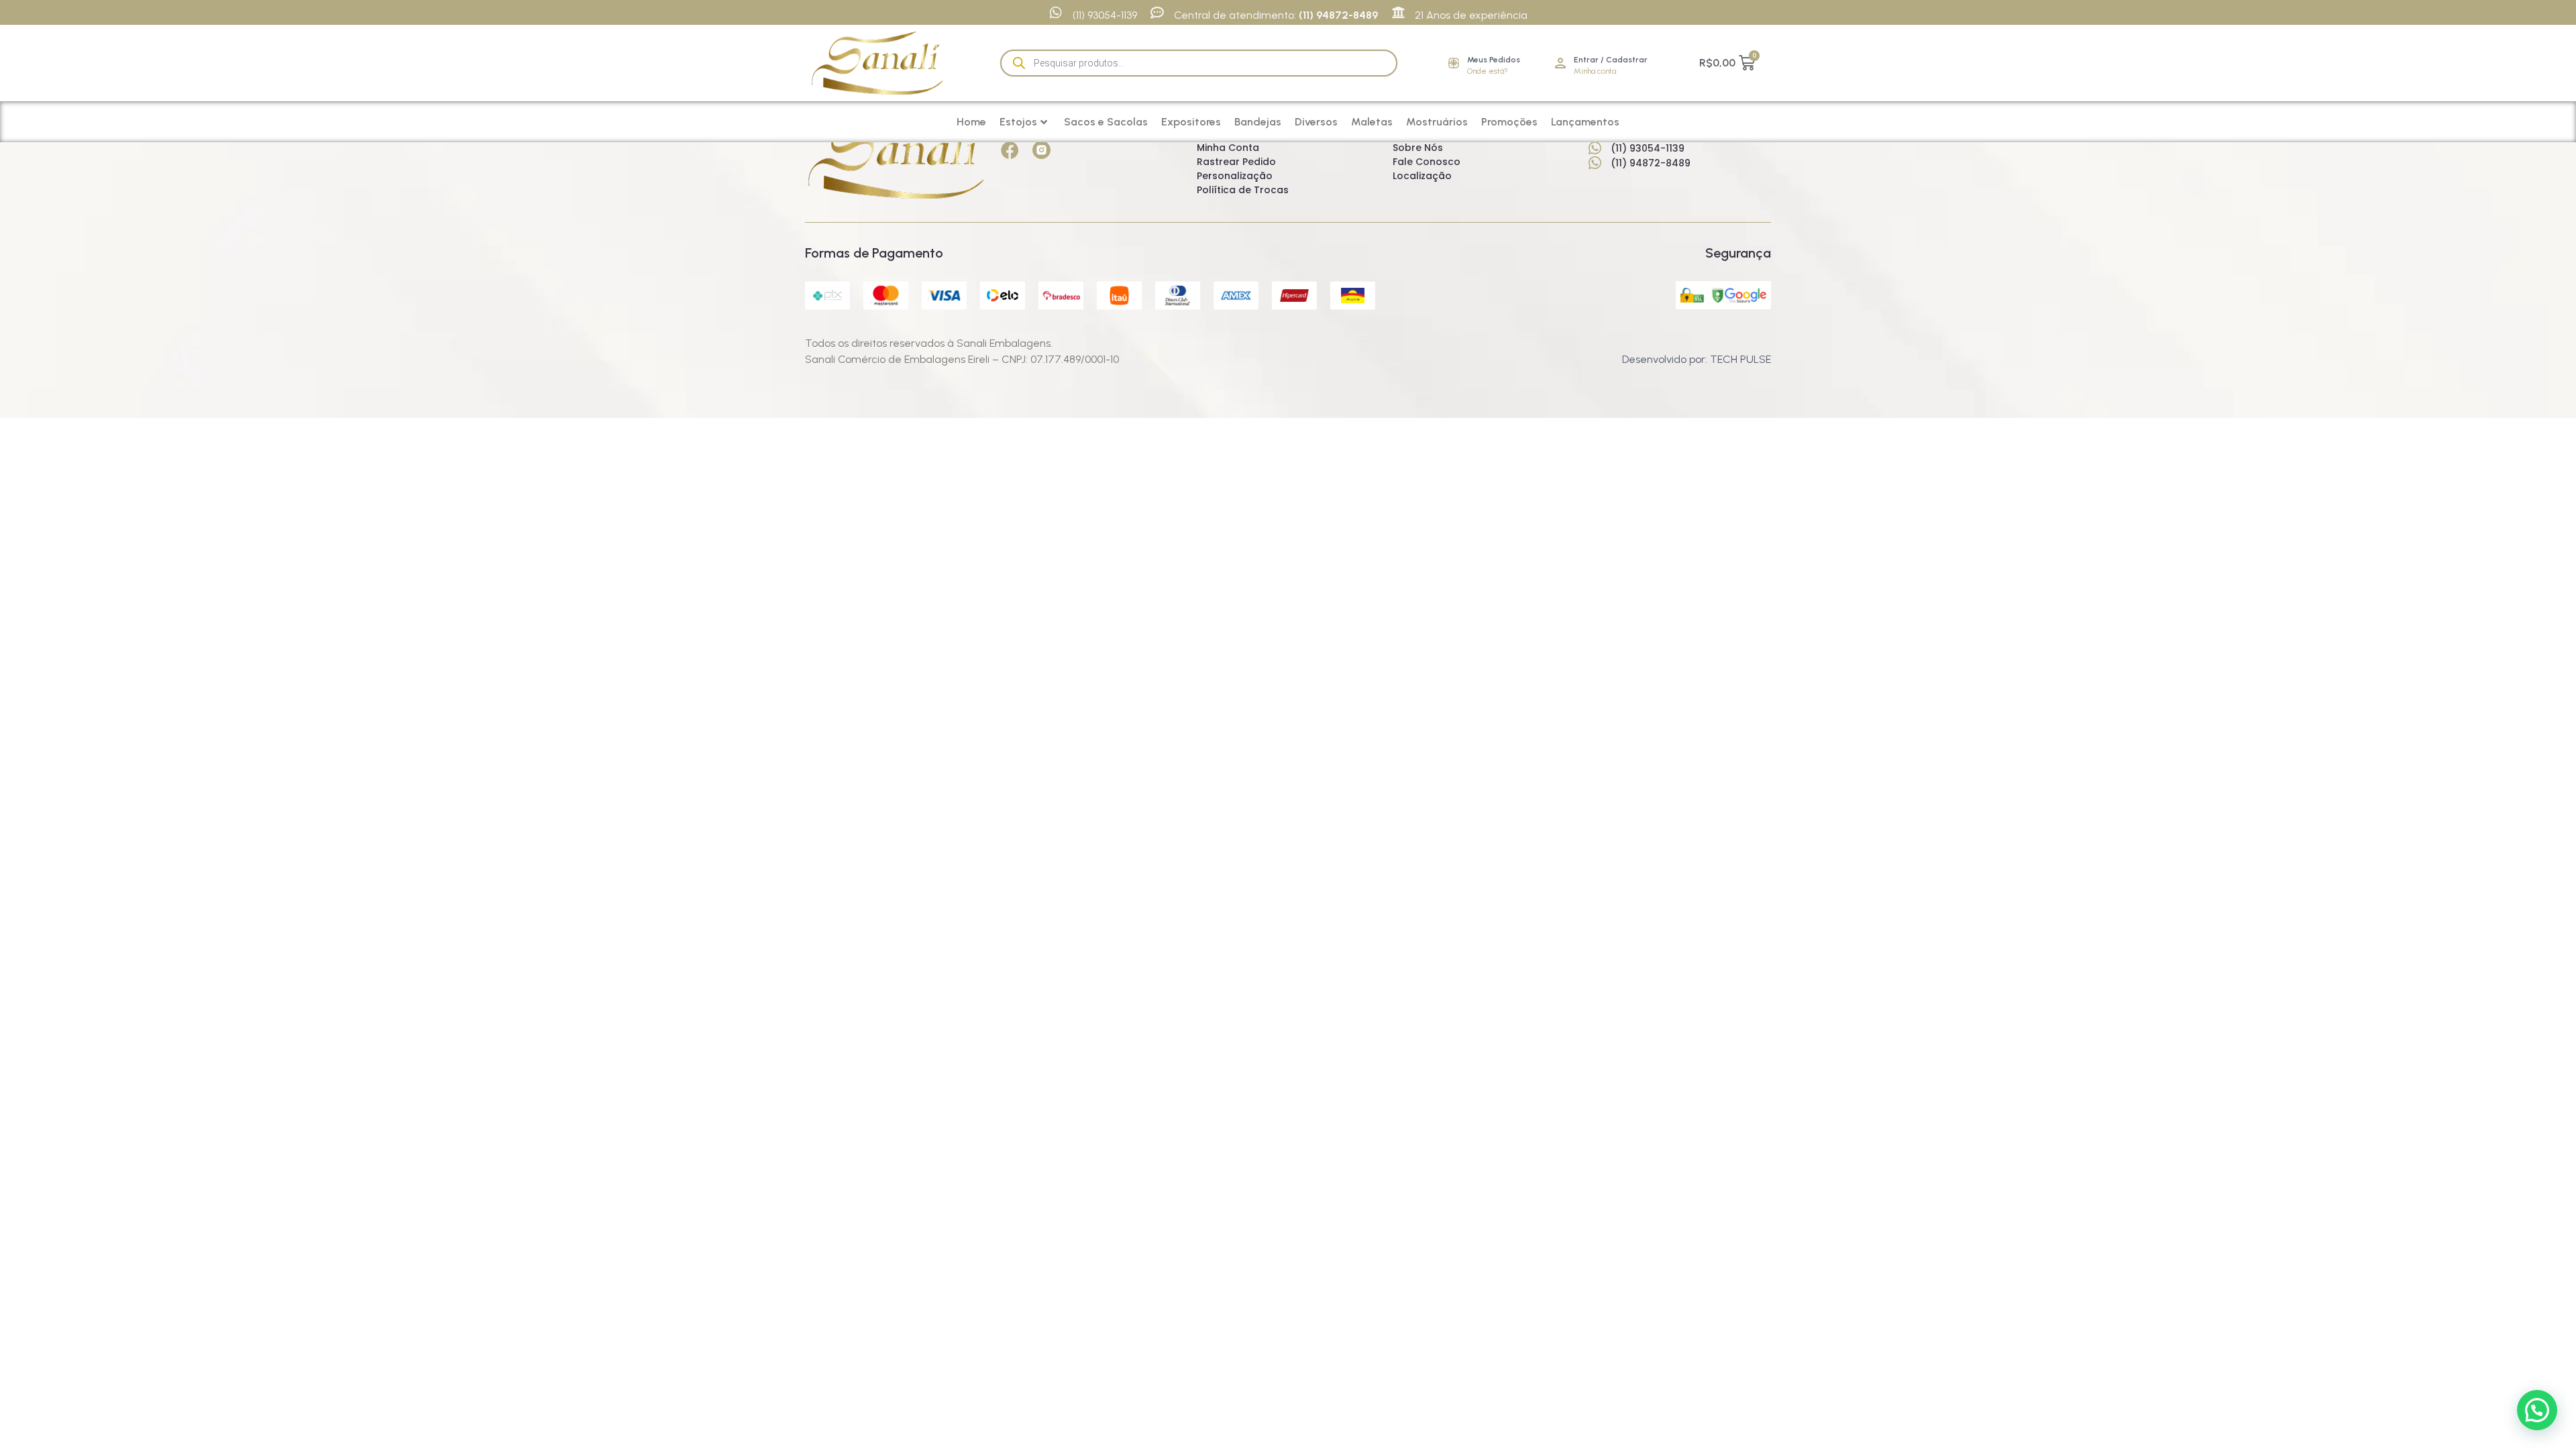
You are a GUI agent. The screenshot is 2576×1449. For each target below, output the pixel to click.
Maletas (1372, 122)
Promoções (1509, 122)
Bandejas (1258, 122)
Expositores (1191, 122)
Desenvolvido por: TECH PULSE (1697, 359)
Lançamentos (1585, 122)
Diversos (1316, 122)
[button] (2537, 1410)
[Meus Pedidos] (1454, 63)
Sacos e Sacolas (1106, 122)
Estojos (1018, 122)
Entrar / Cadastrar (1611, 60)
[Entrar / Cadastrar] (1560, 63)
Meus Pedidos (1494, 60)
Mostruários (1437, 122)
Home (971, 122)
